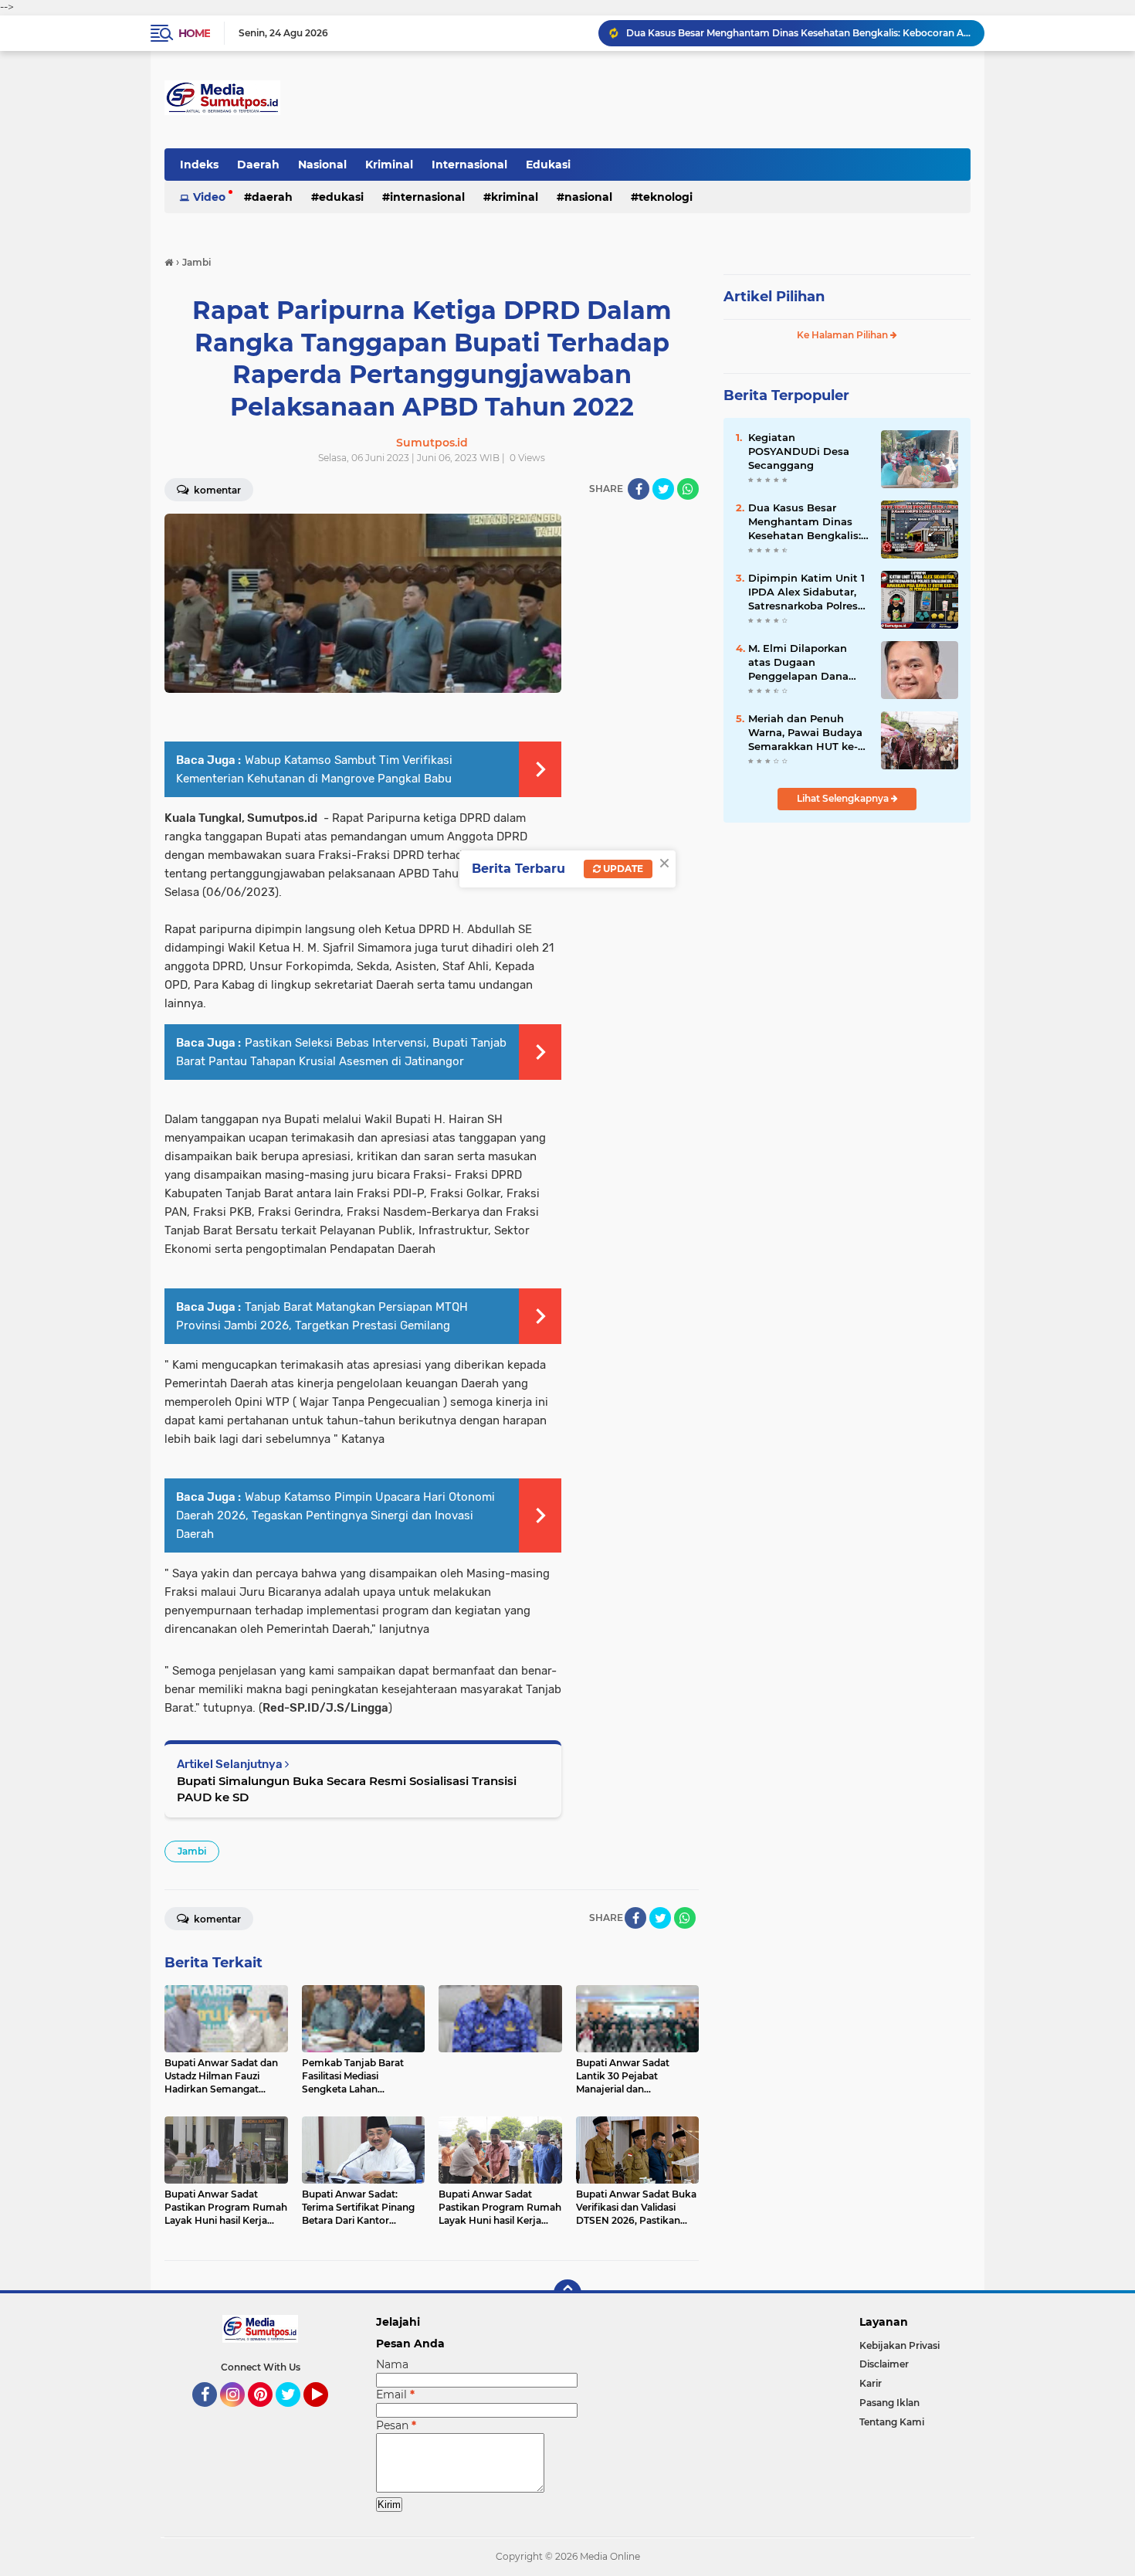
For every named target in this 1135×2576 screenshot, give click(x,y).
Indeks (199, 165)
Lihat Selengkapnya (844, 798)
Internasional (469, 165)
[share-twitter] (663, 489)
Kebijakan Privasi (900, 2345)
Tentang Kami (892, 2422)
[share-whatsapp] (688, 489)
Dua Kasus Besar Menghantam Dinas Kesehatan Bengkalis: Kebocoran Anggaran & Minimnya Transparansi (808, 522)
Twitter (295, 2414)
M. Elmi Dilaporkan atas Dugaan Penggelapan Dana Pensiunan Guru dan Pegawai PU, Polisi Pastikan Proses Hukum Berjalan (802, 663)
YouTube (326, 2414)
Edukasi (548, 165)
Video (209, 197)
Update (622, 869)
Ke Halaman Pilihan (844, 335)
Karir (871, 2383)
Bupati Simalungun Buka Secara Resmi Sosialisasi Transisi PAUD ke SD (347, 1789)
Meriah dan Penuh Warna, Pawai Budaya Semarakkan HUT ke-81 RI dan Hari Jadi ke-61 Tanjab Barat (808, 733)
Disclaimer (884, 2364)
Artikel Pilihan (774, 297)
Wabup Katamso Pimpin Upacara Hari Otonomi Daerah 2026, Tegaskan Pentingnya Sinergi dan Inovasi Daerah (335, 1515)
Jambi (192, 1851)
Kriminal (389, 165)
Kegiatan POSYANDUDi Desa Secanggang (799, 451)
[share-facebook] (639, 489)
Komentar (216, 490)
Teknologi (666, 197)
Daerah (258, 165)
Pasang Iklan (889, 2403)
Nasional (322, 165)
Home (194, 33)
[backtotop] (567, 2293)
